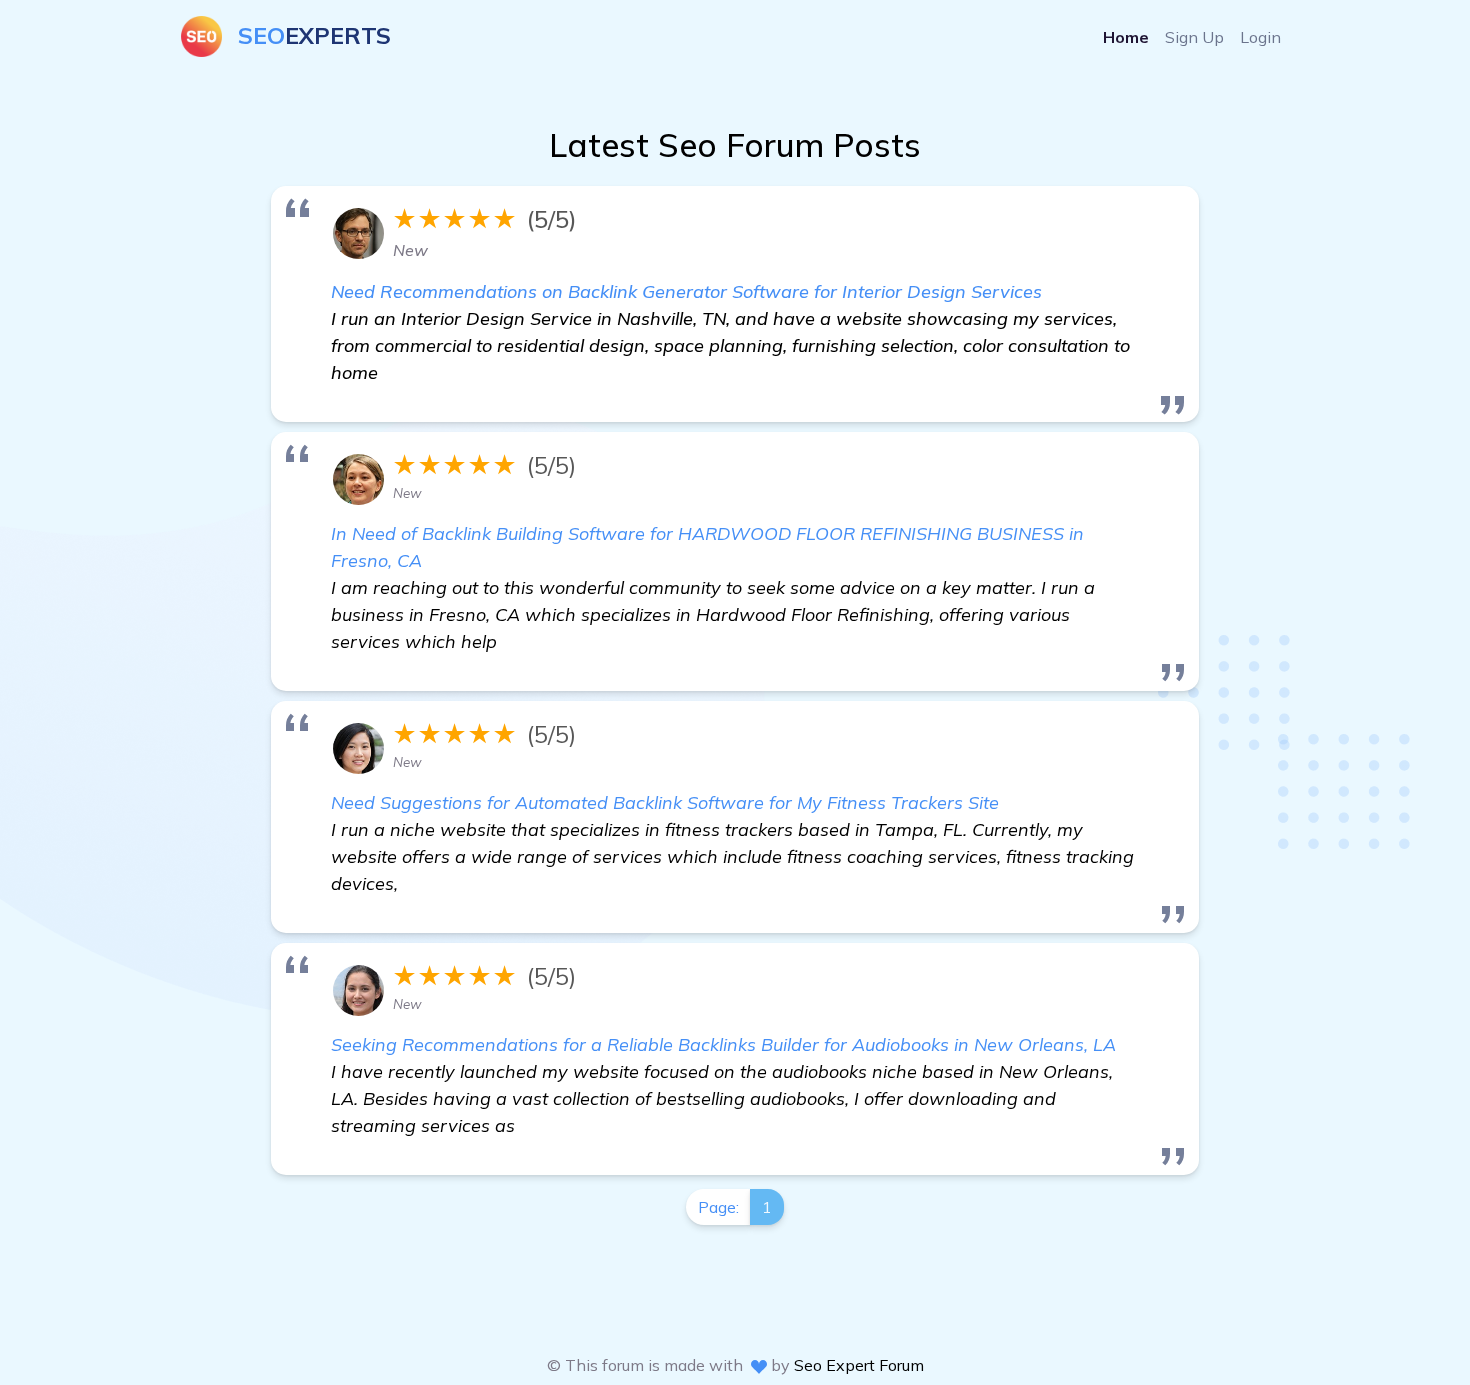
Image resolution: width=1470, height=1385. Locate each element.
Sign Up (1194, 37)
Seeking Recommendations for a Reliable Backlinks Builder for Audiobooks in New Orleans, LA (723, 1044)
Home (1126, 37)
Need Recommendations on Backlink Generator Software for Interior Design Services (686, 291)
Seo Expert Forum (859, 1365)
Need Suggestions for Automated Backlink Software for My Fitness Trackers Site (665, 802)
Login (1260, 37)
